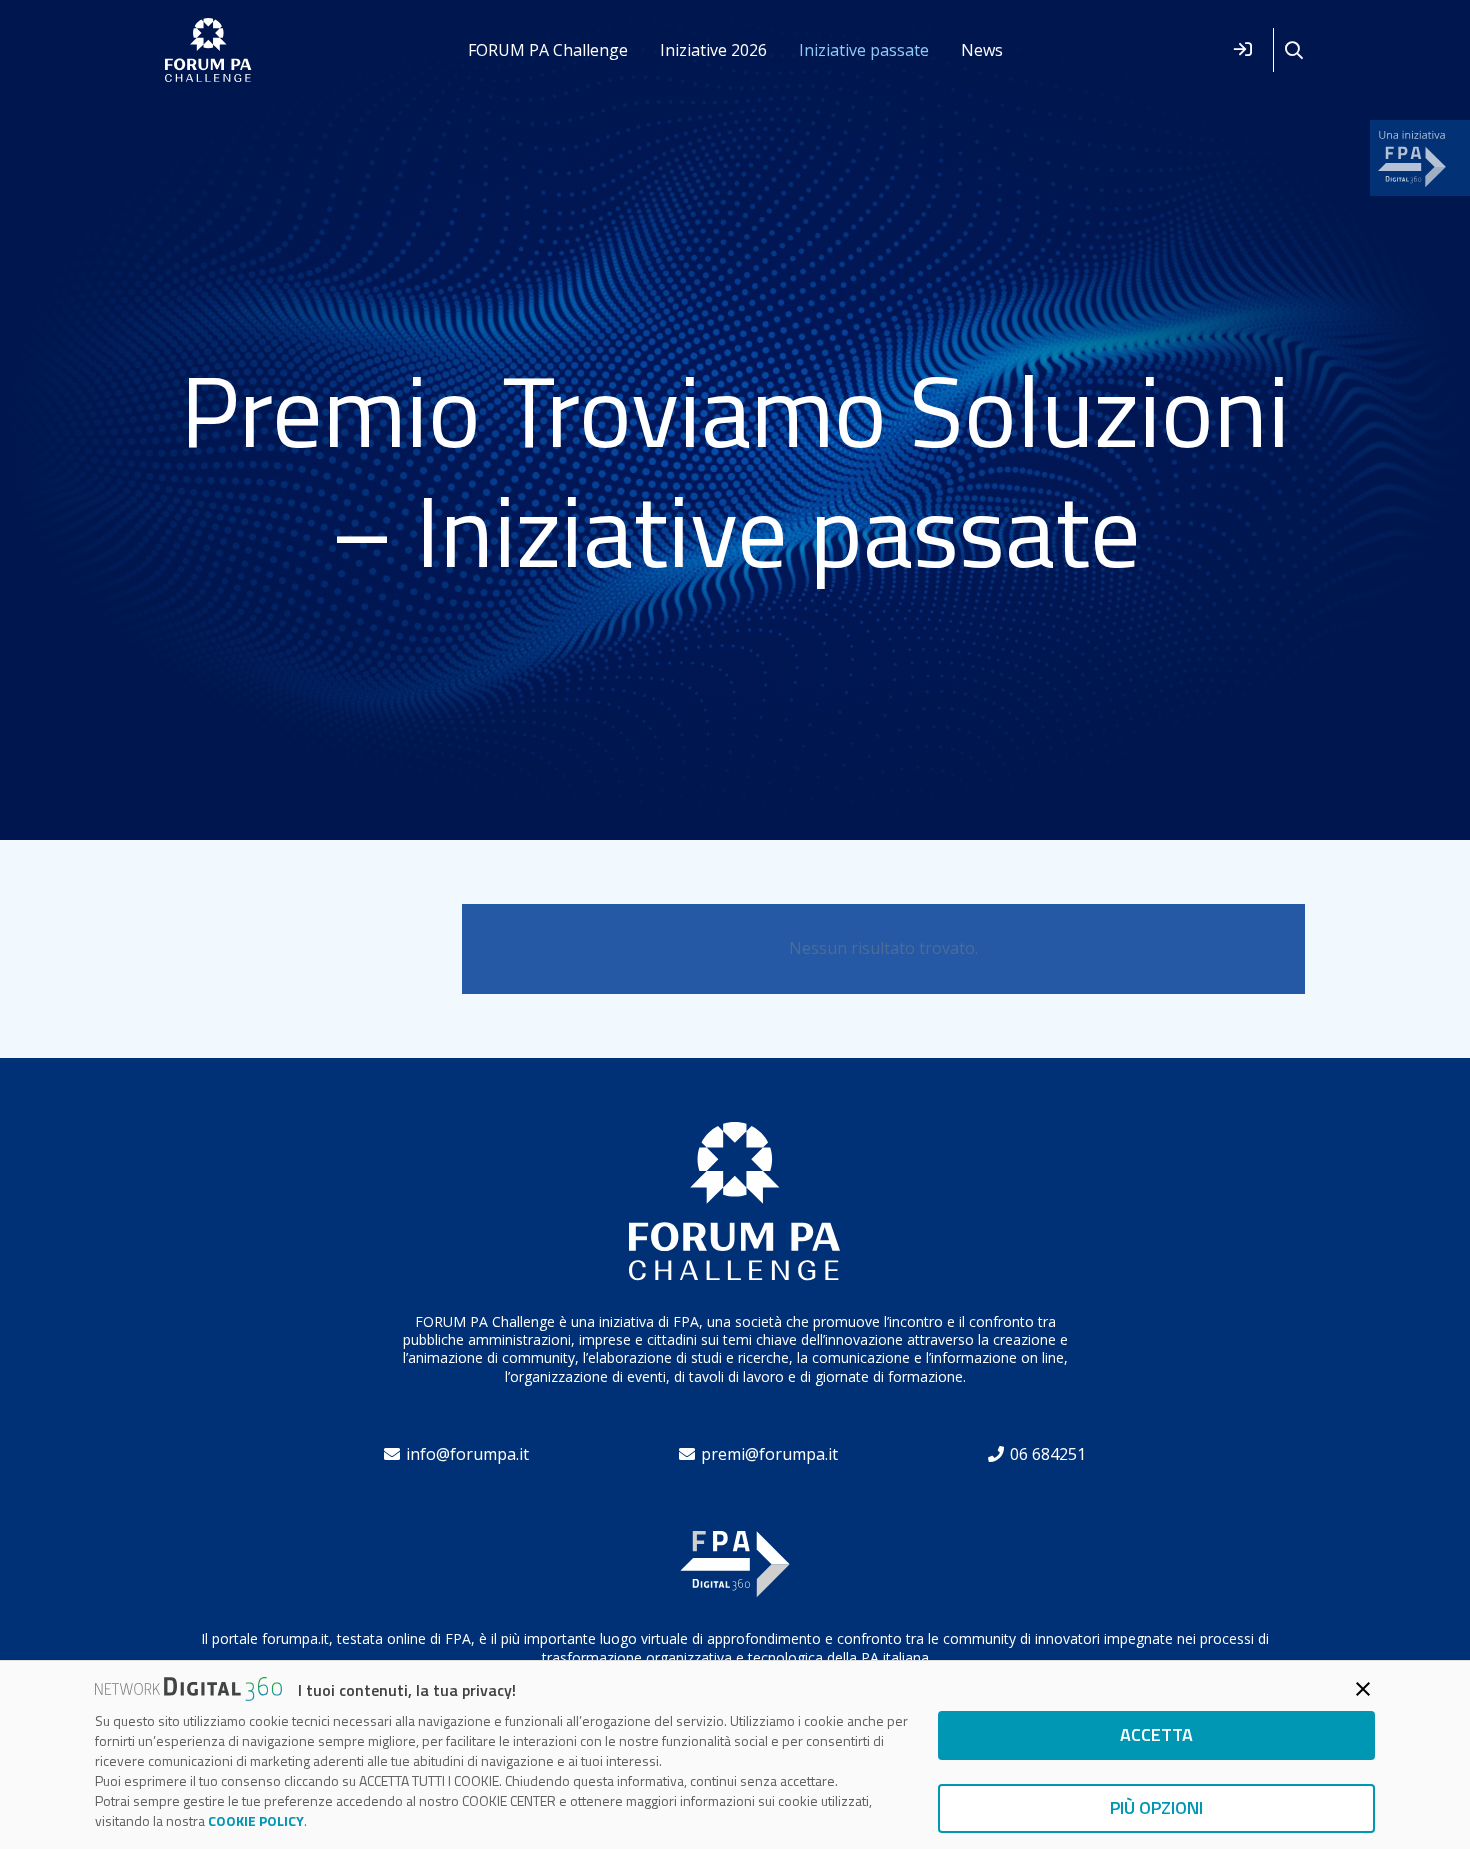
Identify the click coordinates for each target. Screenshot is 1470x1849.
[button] (1294, 50)
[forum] (208, 50)
